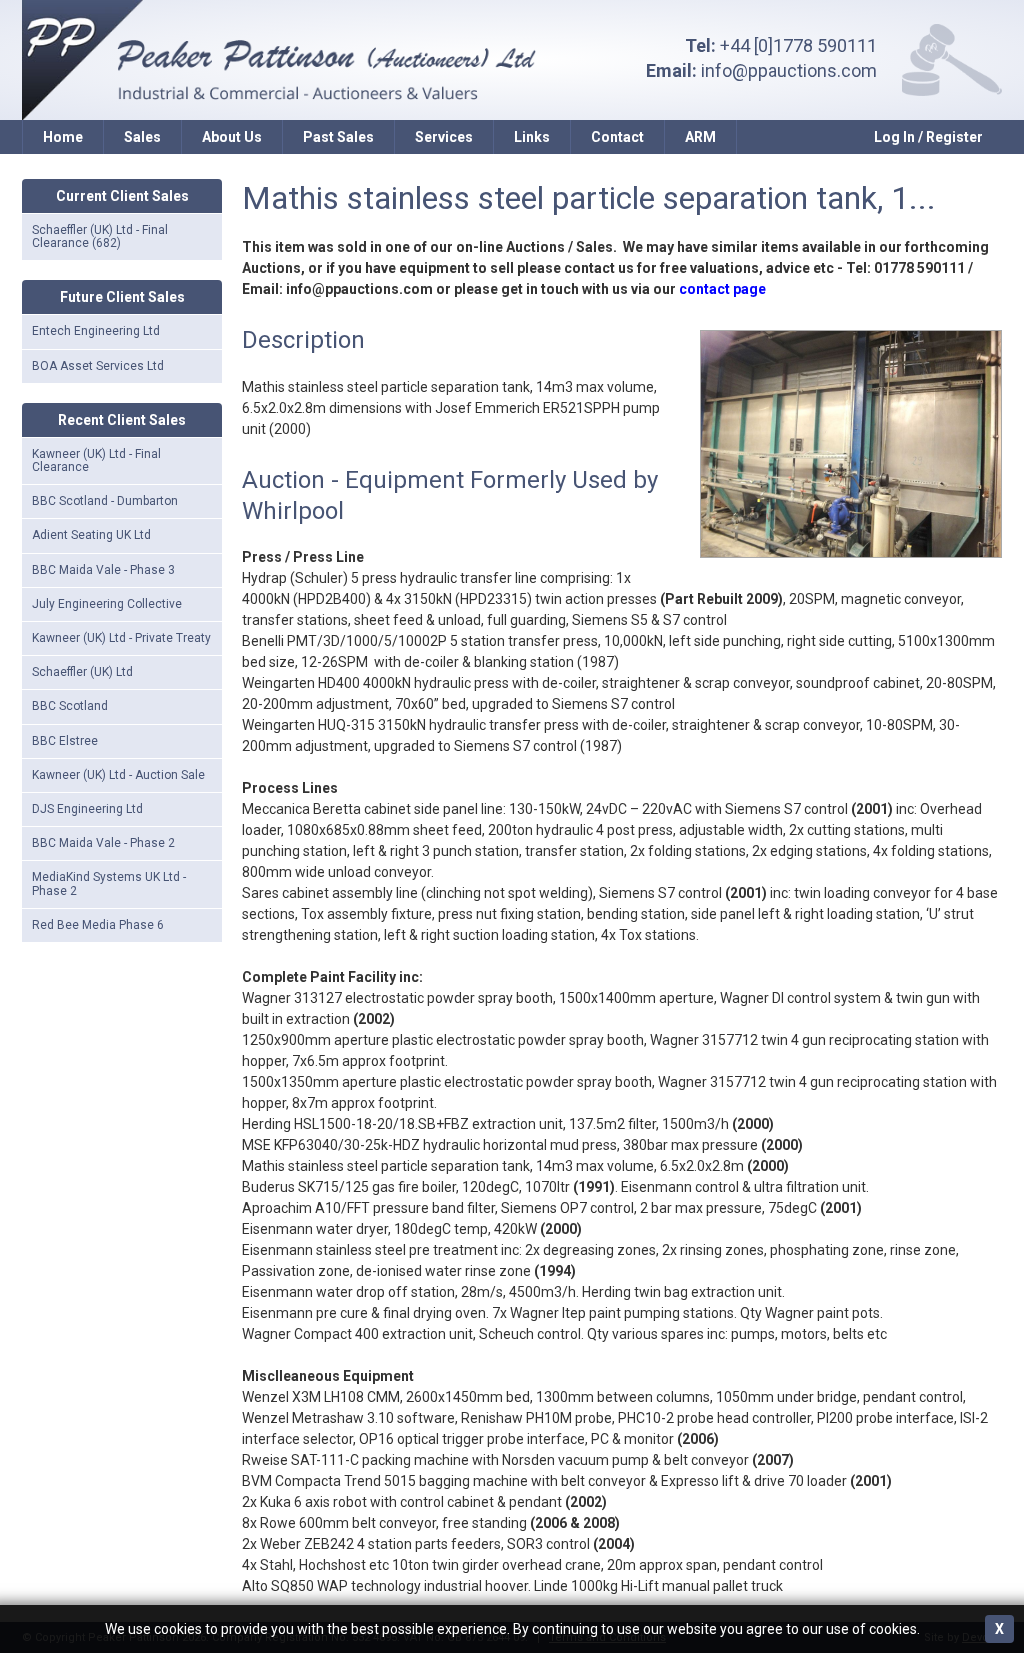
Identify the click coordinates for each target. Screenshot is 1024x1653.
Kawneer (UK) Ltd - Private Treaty (121, 638)
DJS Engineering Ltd (87, 809)
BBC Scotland (70, 706)
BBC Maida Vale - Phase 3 (103, 570)
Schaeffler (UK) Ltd (82, 672)
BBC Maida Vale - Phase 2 (103, 843)
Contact (617, 137)
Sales (142, 137)
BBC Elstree (65, 741)
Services (444, 137)
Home (63, 137)
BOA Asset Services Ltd (98, 366)
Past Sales (338, 137)
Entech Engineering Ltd (96, 331)
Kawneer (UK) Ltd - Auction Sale (118, 775)
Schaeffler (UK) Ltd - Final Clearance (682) (100, 236)
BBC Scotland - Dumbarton (105, 501)
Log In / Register (928, 137)
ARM (700, 137)
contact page (722, 289)
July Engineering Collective (107, 604)
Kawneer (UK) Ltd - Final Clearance (96, 460)
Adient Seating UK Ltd (91, 535)
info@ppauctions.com (789, 70)
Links (532, 137)
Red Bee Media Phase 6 (98, 925)
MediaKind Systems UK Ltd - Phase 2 (109, 883)
